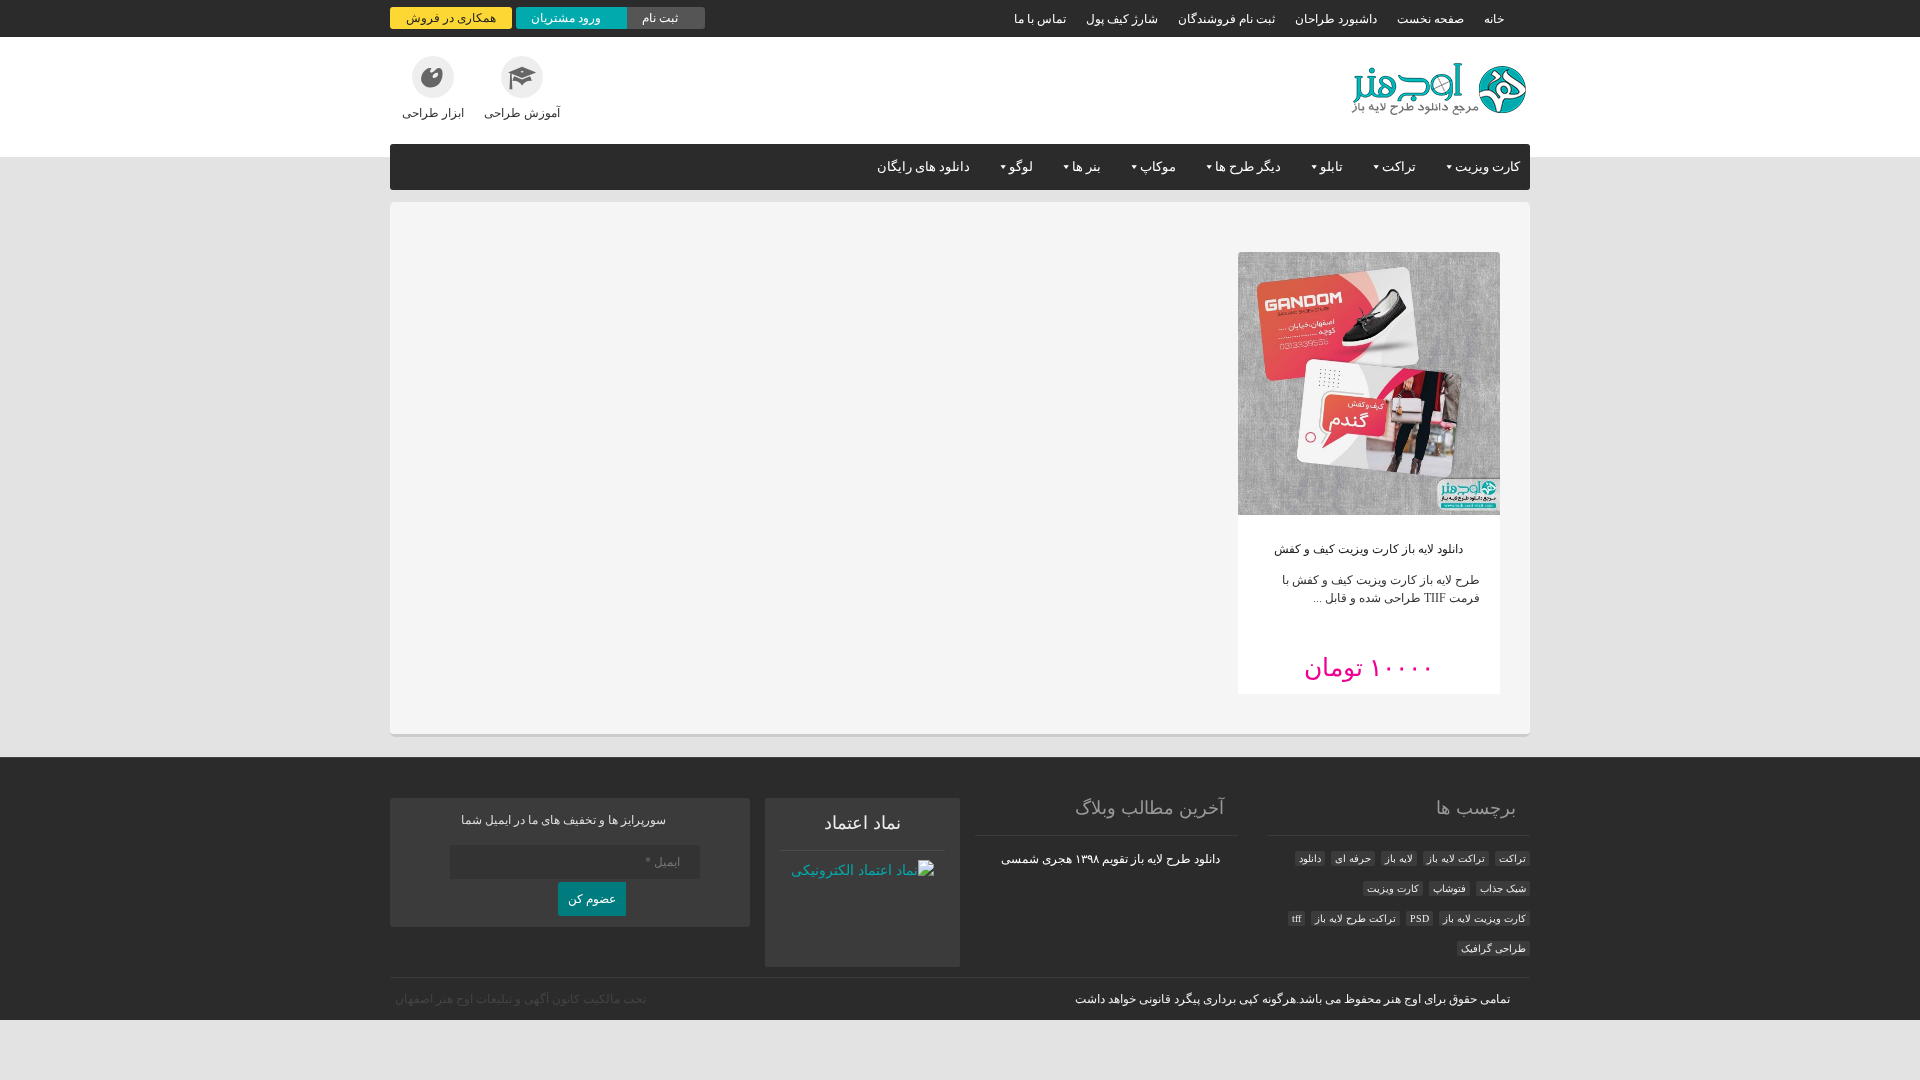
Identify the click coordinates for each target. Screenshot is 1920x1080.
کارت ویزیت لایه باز (1484, 918)
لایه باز (1399, 858)
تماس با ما (1040, 19)
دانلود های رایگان (923, 166)
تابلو (1331, 166)
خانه (1494, 19)
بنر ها (1086, 166)
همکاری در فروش (451, 18)
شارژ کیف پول (1122, 19)
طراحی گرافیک (1493, 948)
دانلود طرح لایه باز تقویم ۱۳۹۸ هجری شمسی (1110, 859)
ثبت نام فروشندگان (1226, 19)
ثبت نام (661, 18)
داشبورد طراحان (1336, 19)
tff (1296, 918)
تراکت (1399, 166)
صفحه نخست (1430, 19)
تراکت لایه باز (1456, 858)
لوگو (1021, 166)
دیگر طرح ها (1248, 166)
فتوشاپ (1449, 888)
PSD (1419, 918)
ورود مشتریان (567, 18)
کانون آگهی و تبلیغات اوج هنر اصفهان (487, 999)
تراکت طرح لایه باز (1355, 918)
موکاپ (1158, 166)
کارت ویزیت (1487, 166)
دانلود (1310, 858)
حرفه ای (1353, 858)
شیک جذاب (1503, 888)
